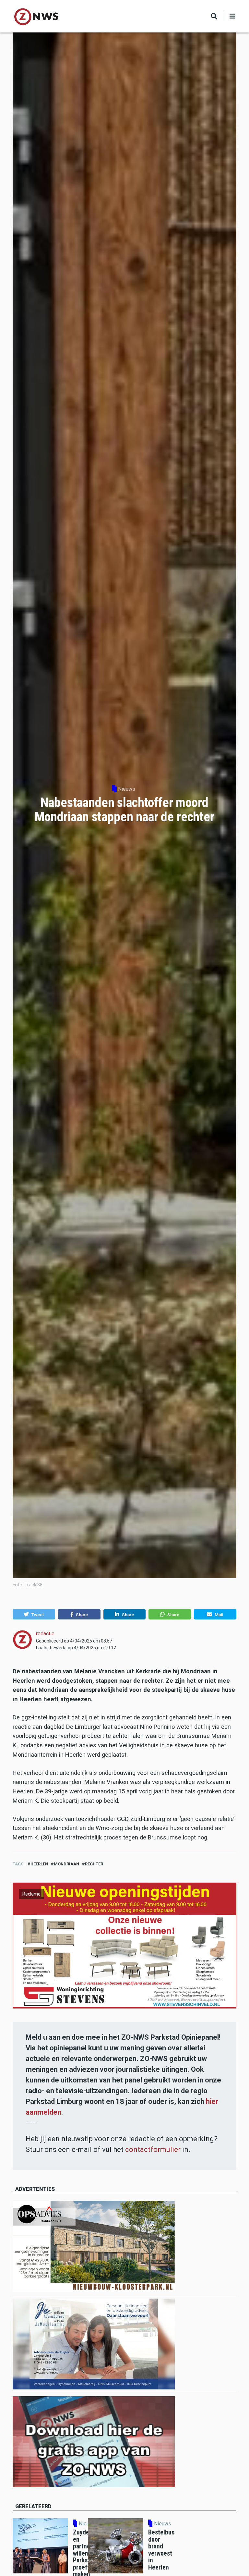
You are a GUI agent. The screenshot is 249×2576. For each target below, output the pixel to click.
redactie (45, 1634)
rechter (94, 1864)
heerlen (39, 1864)
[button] (34, 1614)
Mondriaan (66, 1864)
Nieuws (127, 789)
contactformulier (153, 2149)
